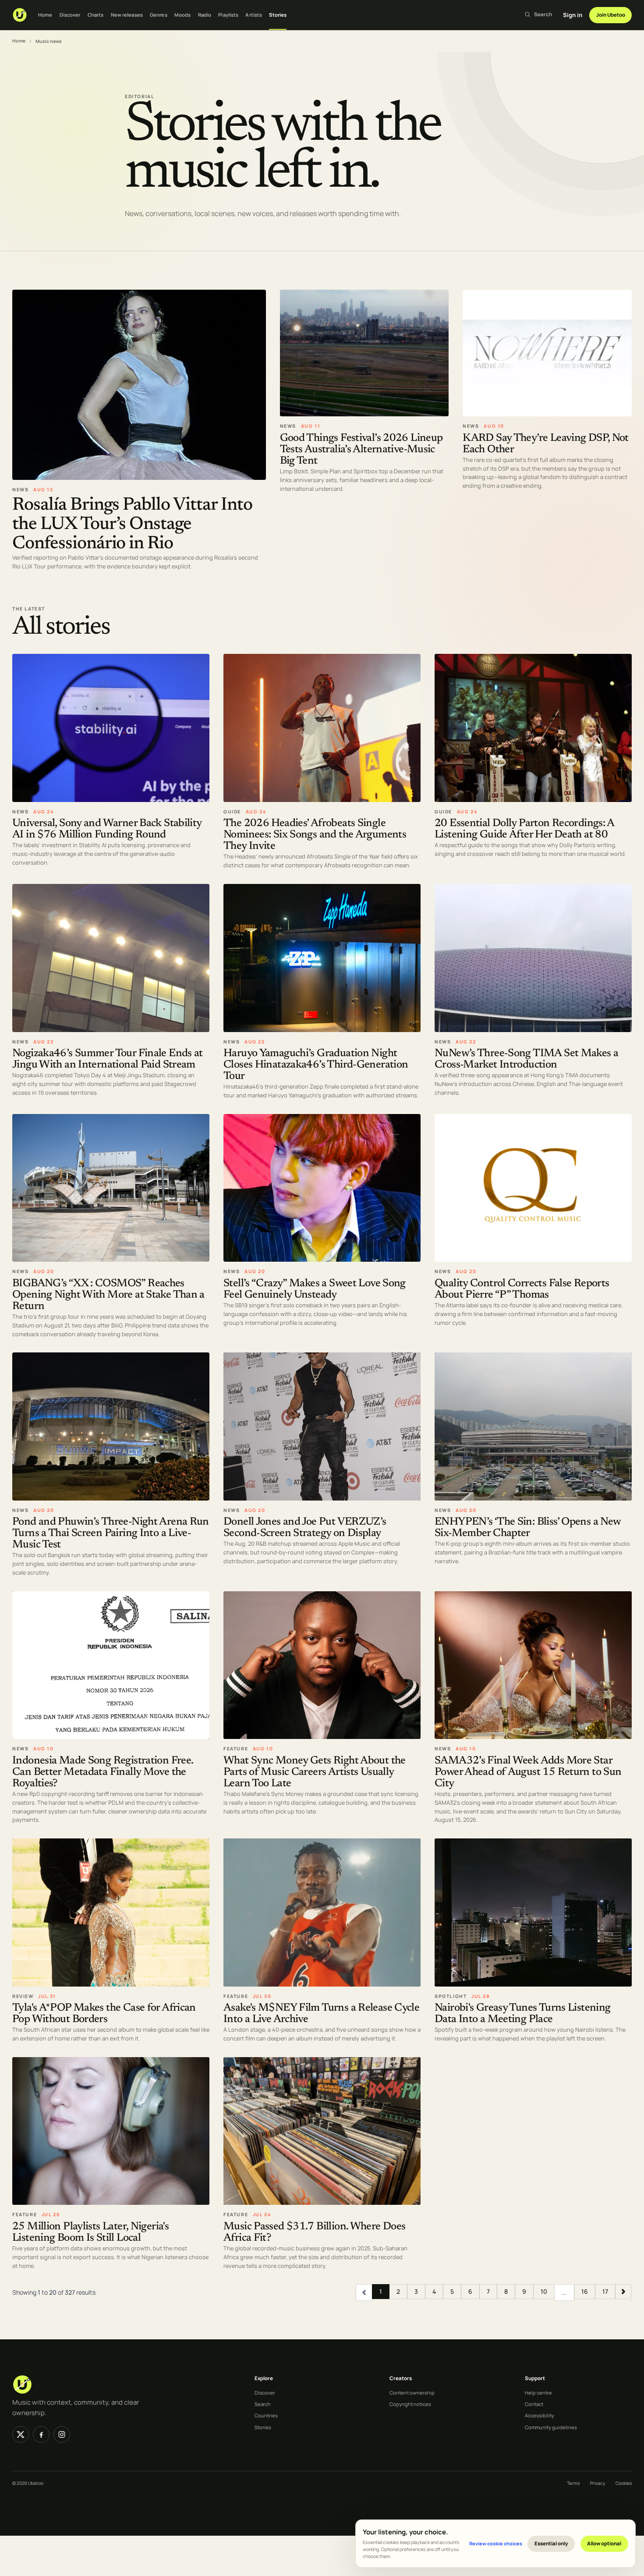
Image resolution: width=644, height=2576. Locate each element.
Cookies (624, 2483)
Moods (183, 15)
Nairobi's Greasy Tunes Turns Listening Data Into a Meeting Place (522, 2014)
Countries (266, 2415)
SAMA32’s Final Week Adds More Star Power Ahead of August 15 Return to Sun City (528, 1772)
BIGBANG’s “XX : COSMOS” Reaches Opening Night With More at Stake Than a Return (108, 1295)
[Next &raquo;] (623, 2292)
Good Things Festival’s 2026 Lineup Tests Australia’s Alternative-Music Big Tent (361, 449)
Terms (573, 2483)
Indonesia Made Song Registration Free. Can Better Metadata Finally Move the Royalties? (103, 1772)
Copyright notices (410, 2404)
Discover (70, 15)
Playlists (228, 15)
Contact (534, 2404)
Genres (159, 15)
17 (605, 2291)
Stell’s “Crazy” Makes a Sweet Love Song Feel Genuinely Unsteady (315, 1289)
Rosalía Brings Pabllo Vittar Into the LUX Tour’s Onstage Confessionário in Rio (132, 524)
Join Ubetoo (611, 15)
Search (263, 2404)
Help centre (538, 2393)
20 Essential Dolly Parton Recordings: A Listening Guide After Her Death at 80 (524, 829)
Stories (278, 15)
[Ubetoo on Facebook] (41, 2434)
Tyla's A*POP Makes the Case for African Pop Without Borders (104, 2014)
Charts (96, 15)
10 (544, 2291)
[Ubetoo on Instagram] (62, 2434)
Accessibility (540, 2415)
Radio (205, 15)
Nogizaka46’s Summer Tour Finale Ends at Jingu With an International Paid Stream (108, 1059)
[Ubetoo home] (20, 15)
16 (585, 2291)
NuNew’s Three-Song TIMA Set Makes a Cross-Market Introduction (526, 1059)
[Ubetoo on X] (21, 2434)
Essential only (551, 2543)
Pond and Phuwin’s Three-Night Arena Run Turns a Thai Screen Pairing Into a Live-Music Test (111, 1534)
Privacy (598, 2483)
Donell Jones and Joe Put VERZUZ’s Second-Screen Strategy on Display (305, 1528)
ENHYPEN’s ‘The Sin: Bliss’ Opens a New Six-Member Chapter (527, 1528)
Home (45, 15)
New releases (127, 15)
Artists (254, 15)
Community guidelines (551, 2427)
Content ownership (412, 2393)
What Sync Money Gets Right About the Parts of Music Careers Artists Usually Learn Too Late (315, 1772)
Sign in (573, 15)
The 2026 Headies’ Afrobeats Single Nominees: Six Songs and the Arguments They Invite (315, 835)
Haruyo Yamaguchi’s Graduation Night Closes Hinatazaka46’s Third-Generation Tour (316, 1065)
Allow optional (604, 2543)
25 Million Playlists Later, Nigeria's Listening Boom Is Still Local (90, 2233)
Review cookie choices (496, 2543)
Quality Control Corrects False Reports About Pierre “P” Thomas (522, 1289)
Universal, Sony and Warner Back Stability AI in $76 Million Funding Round (107, 829)
